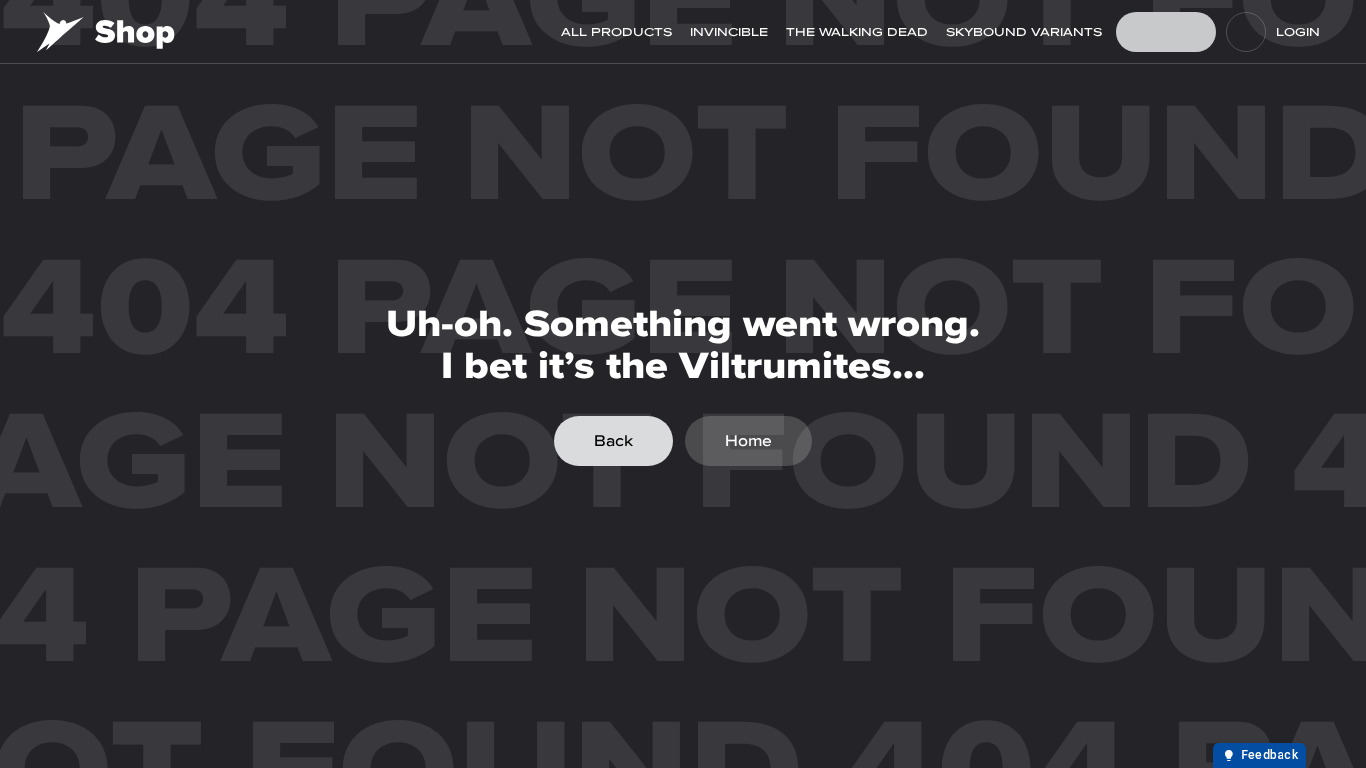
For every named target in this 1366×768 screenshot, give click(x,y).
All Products (616, 32)
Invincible (729, 32)
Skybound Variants (1024, 32)
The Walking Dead (857, 32)
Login (1298, 32)
